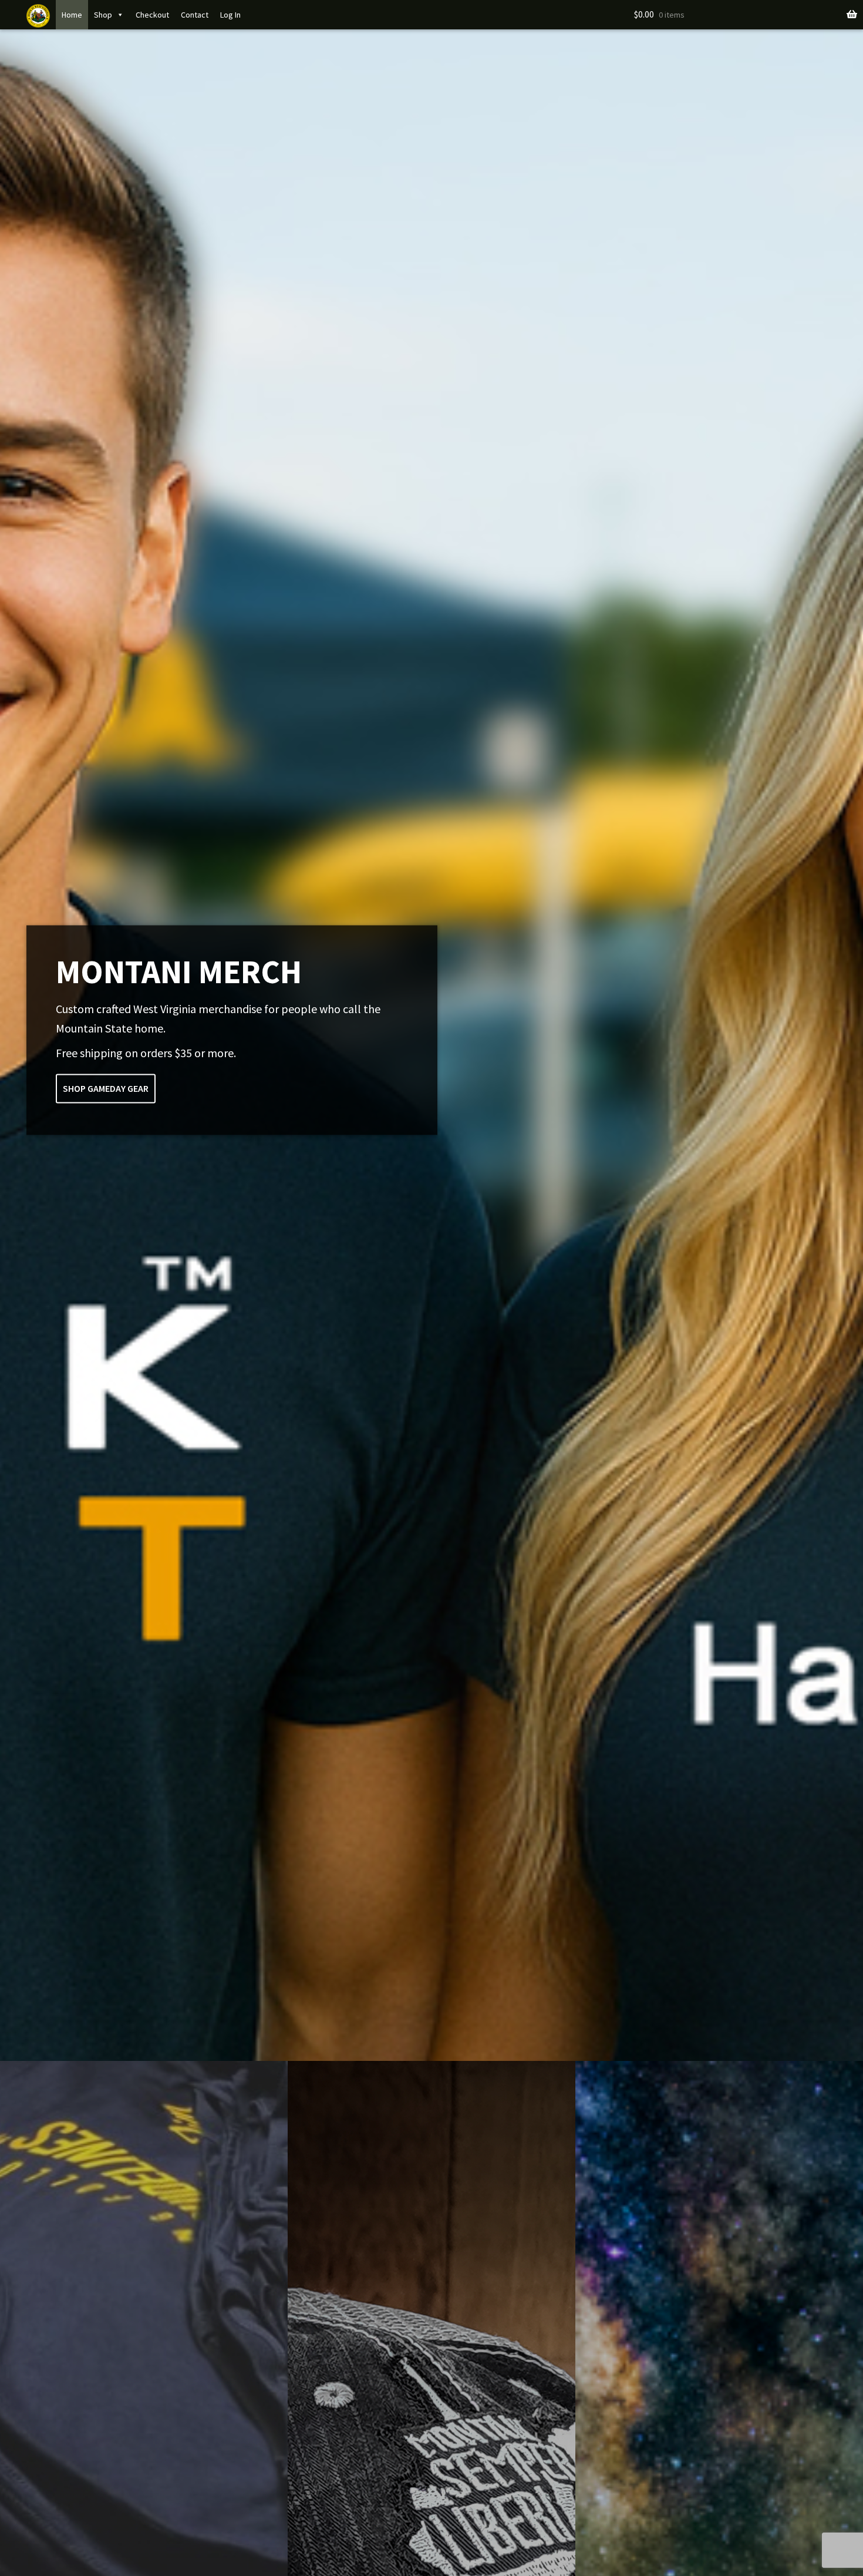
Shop (103, 15)
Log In (230, 15)
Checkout (152, 15)
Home (72, 15)
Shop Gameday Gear (106, 1088)
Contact (195, 15)
